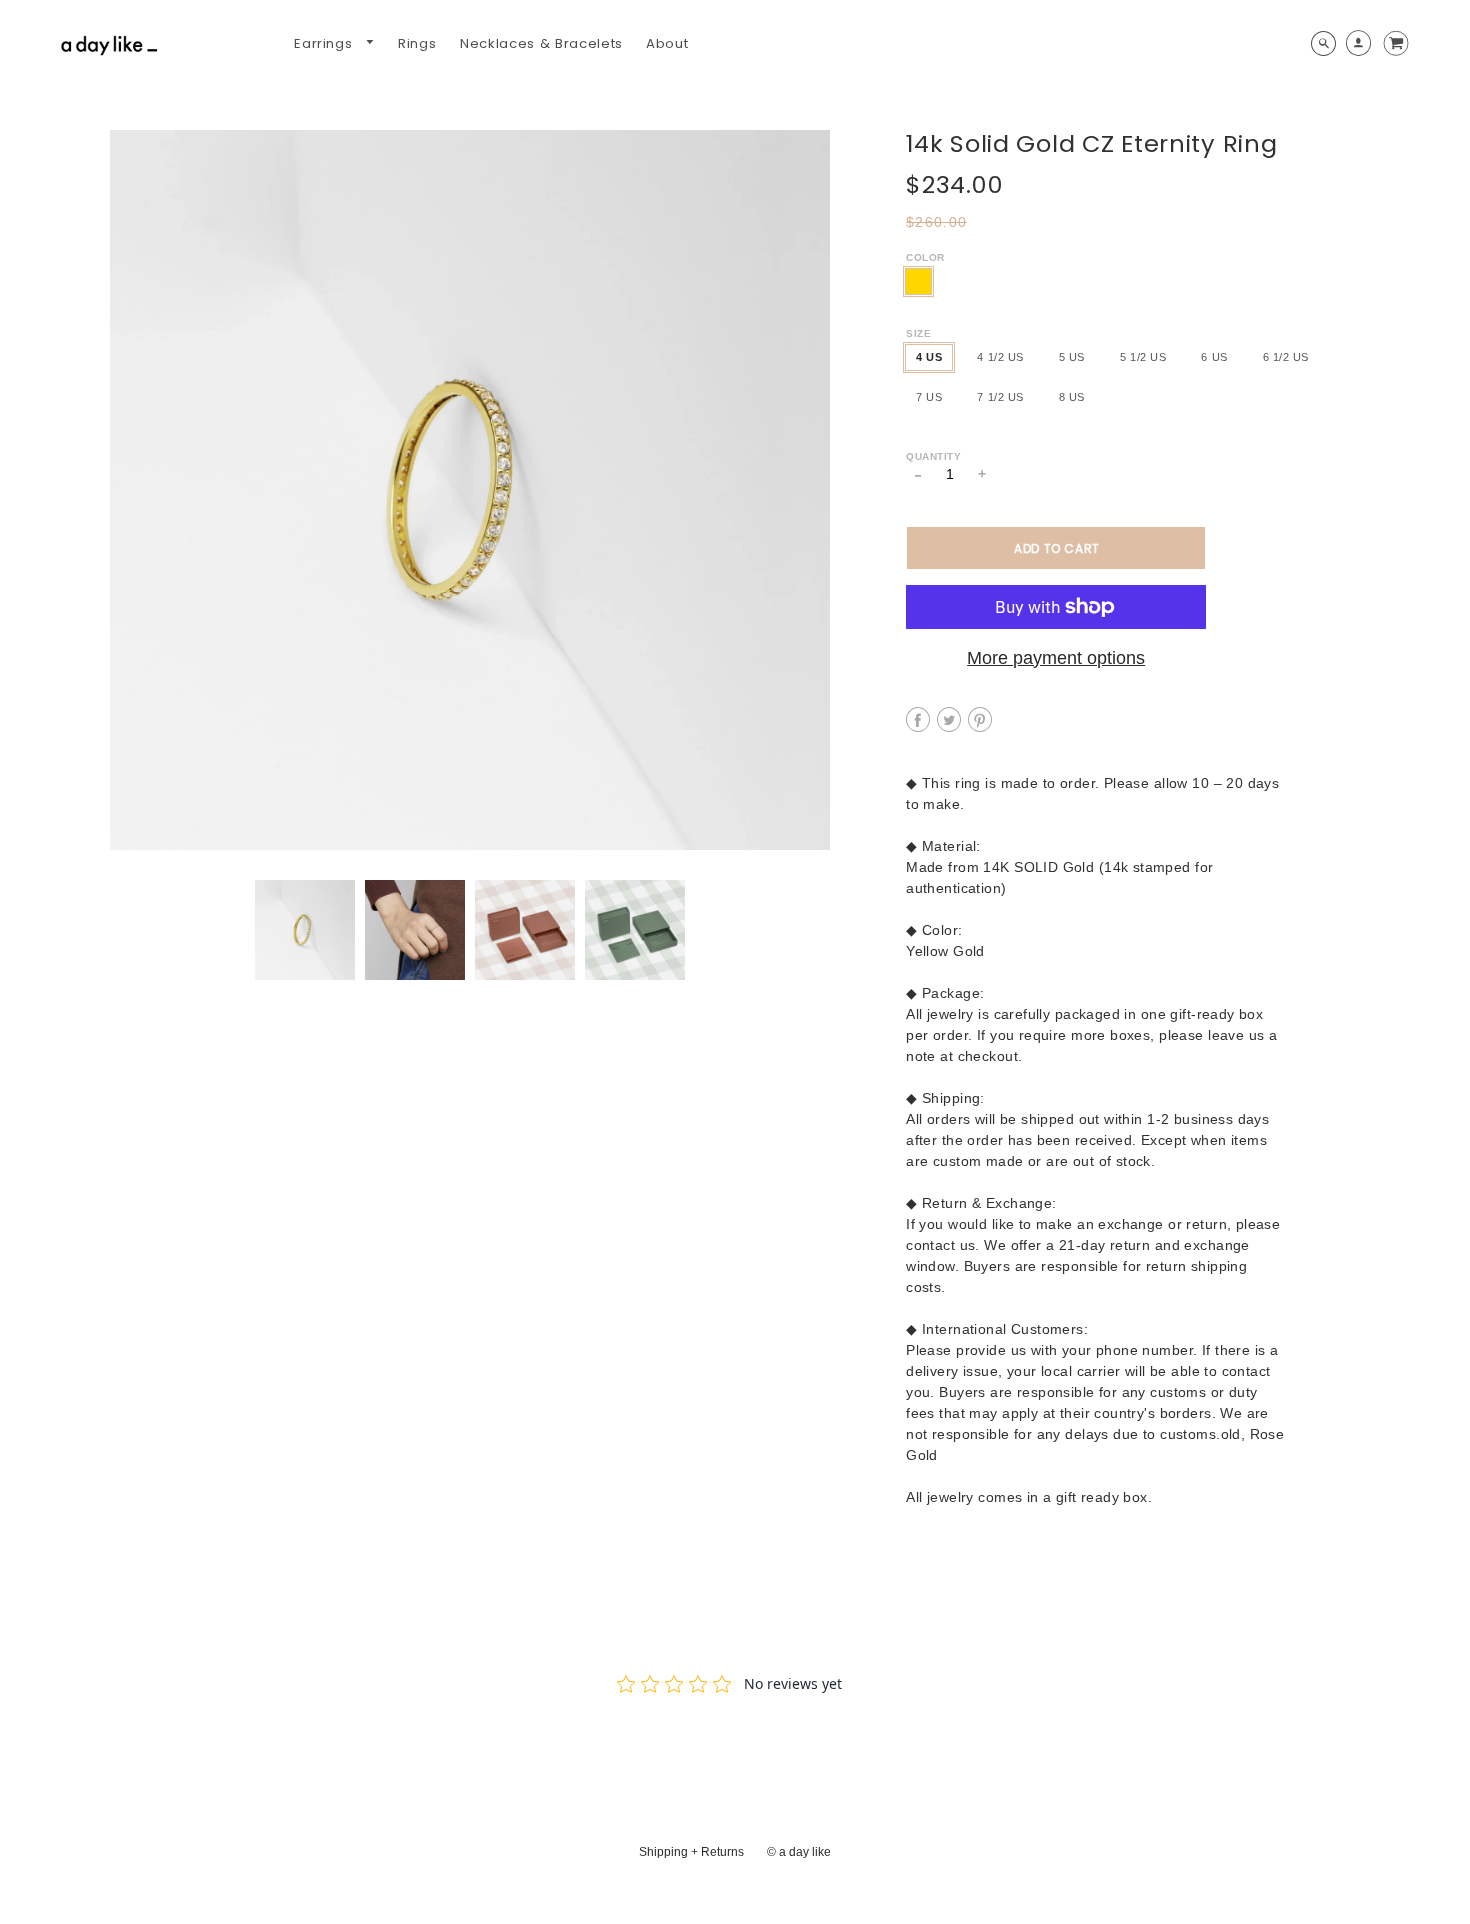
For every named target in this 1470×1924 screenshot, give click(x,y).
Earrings (325, 43)
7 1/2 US (1000, 397)
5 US (1072, 357)
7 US (929, 397)
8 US (1072, 397)
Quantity (933, 456)
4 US (929, 357)
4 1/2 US (1000, 357)
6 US (1214, 357)
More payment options (1056, 658)
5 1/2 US (1143, 357)
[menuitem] (334, 43)
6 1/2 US (1286, 357)
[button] (1056, 548)
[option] (470, 490)
